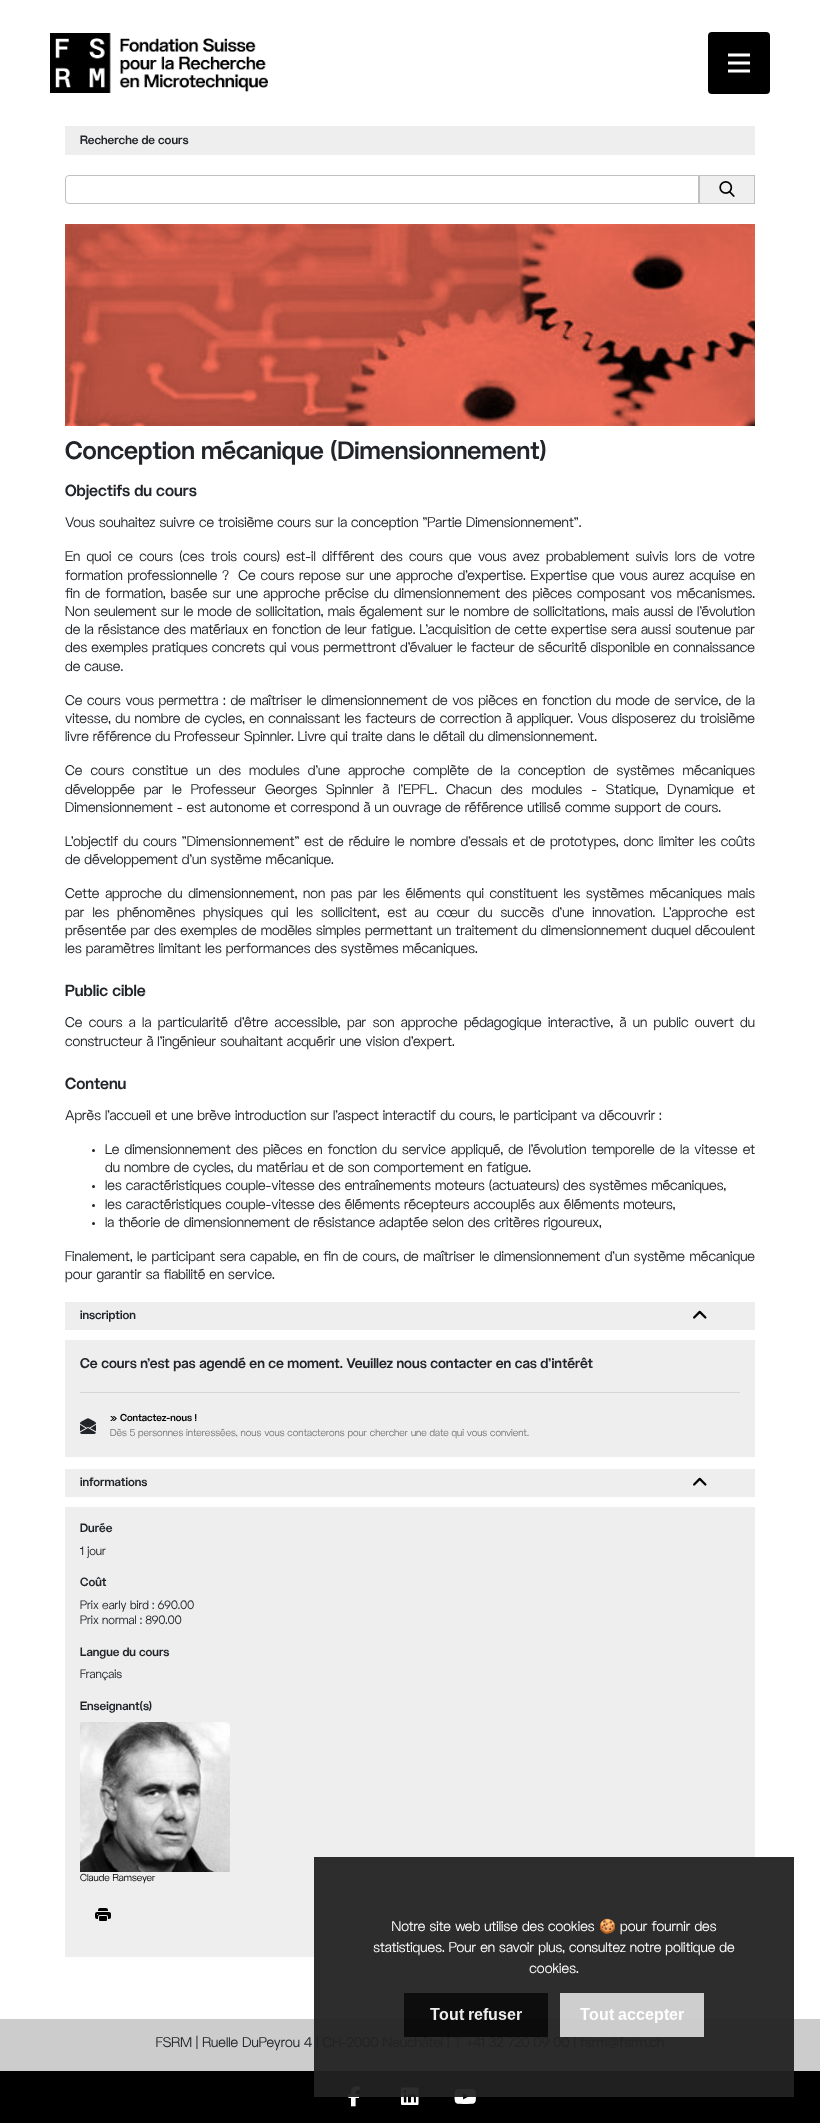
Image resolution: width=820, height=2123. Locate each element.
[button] (700, 1316)
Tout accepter (632, 2014)
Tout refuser (476, 2014)
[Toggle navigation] (739, 63)
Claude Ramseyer (117, 1879)
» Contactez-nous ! (153, 1419)
